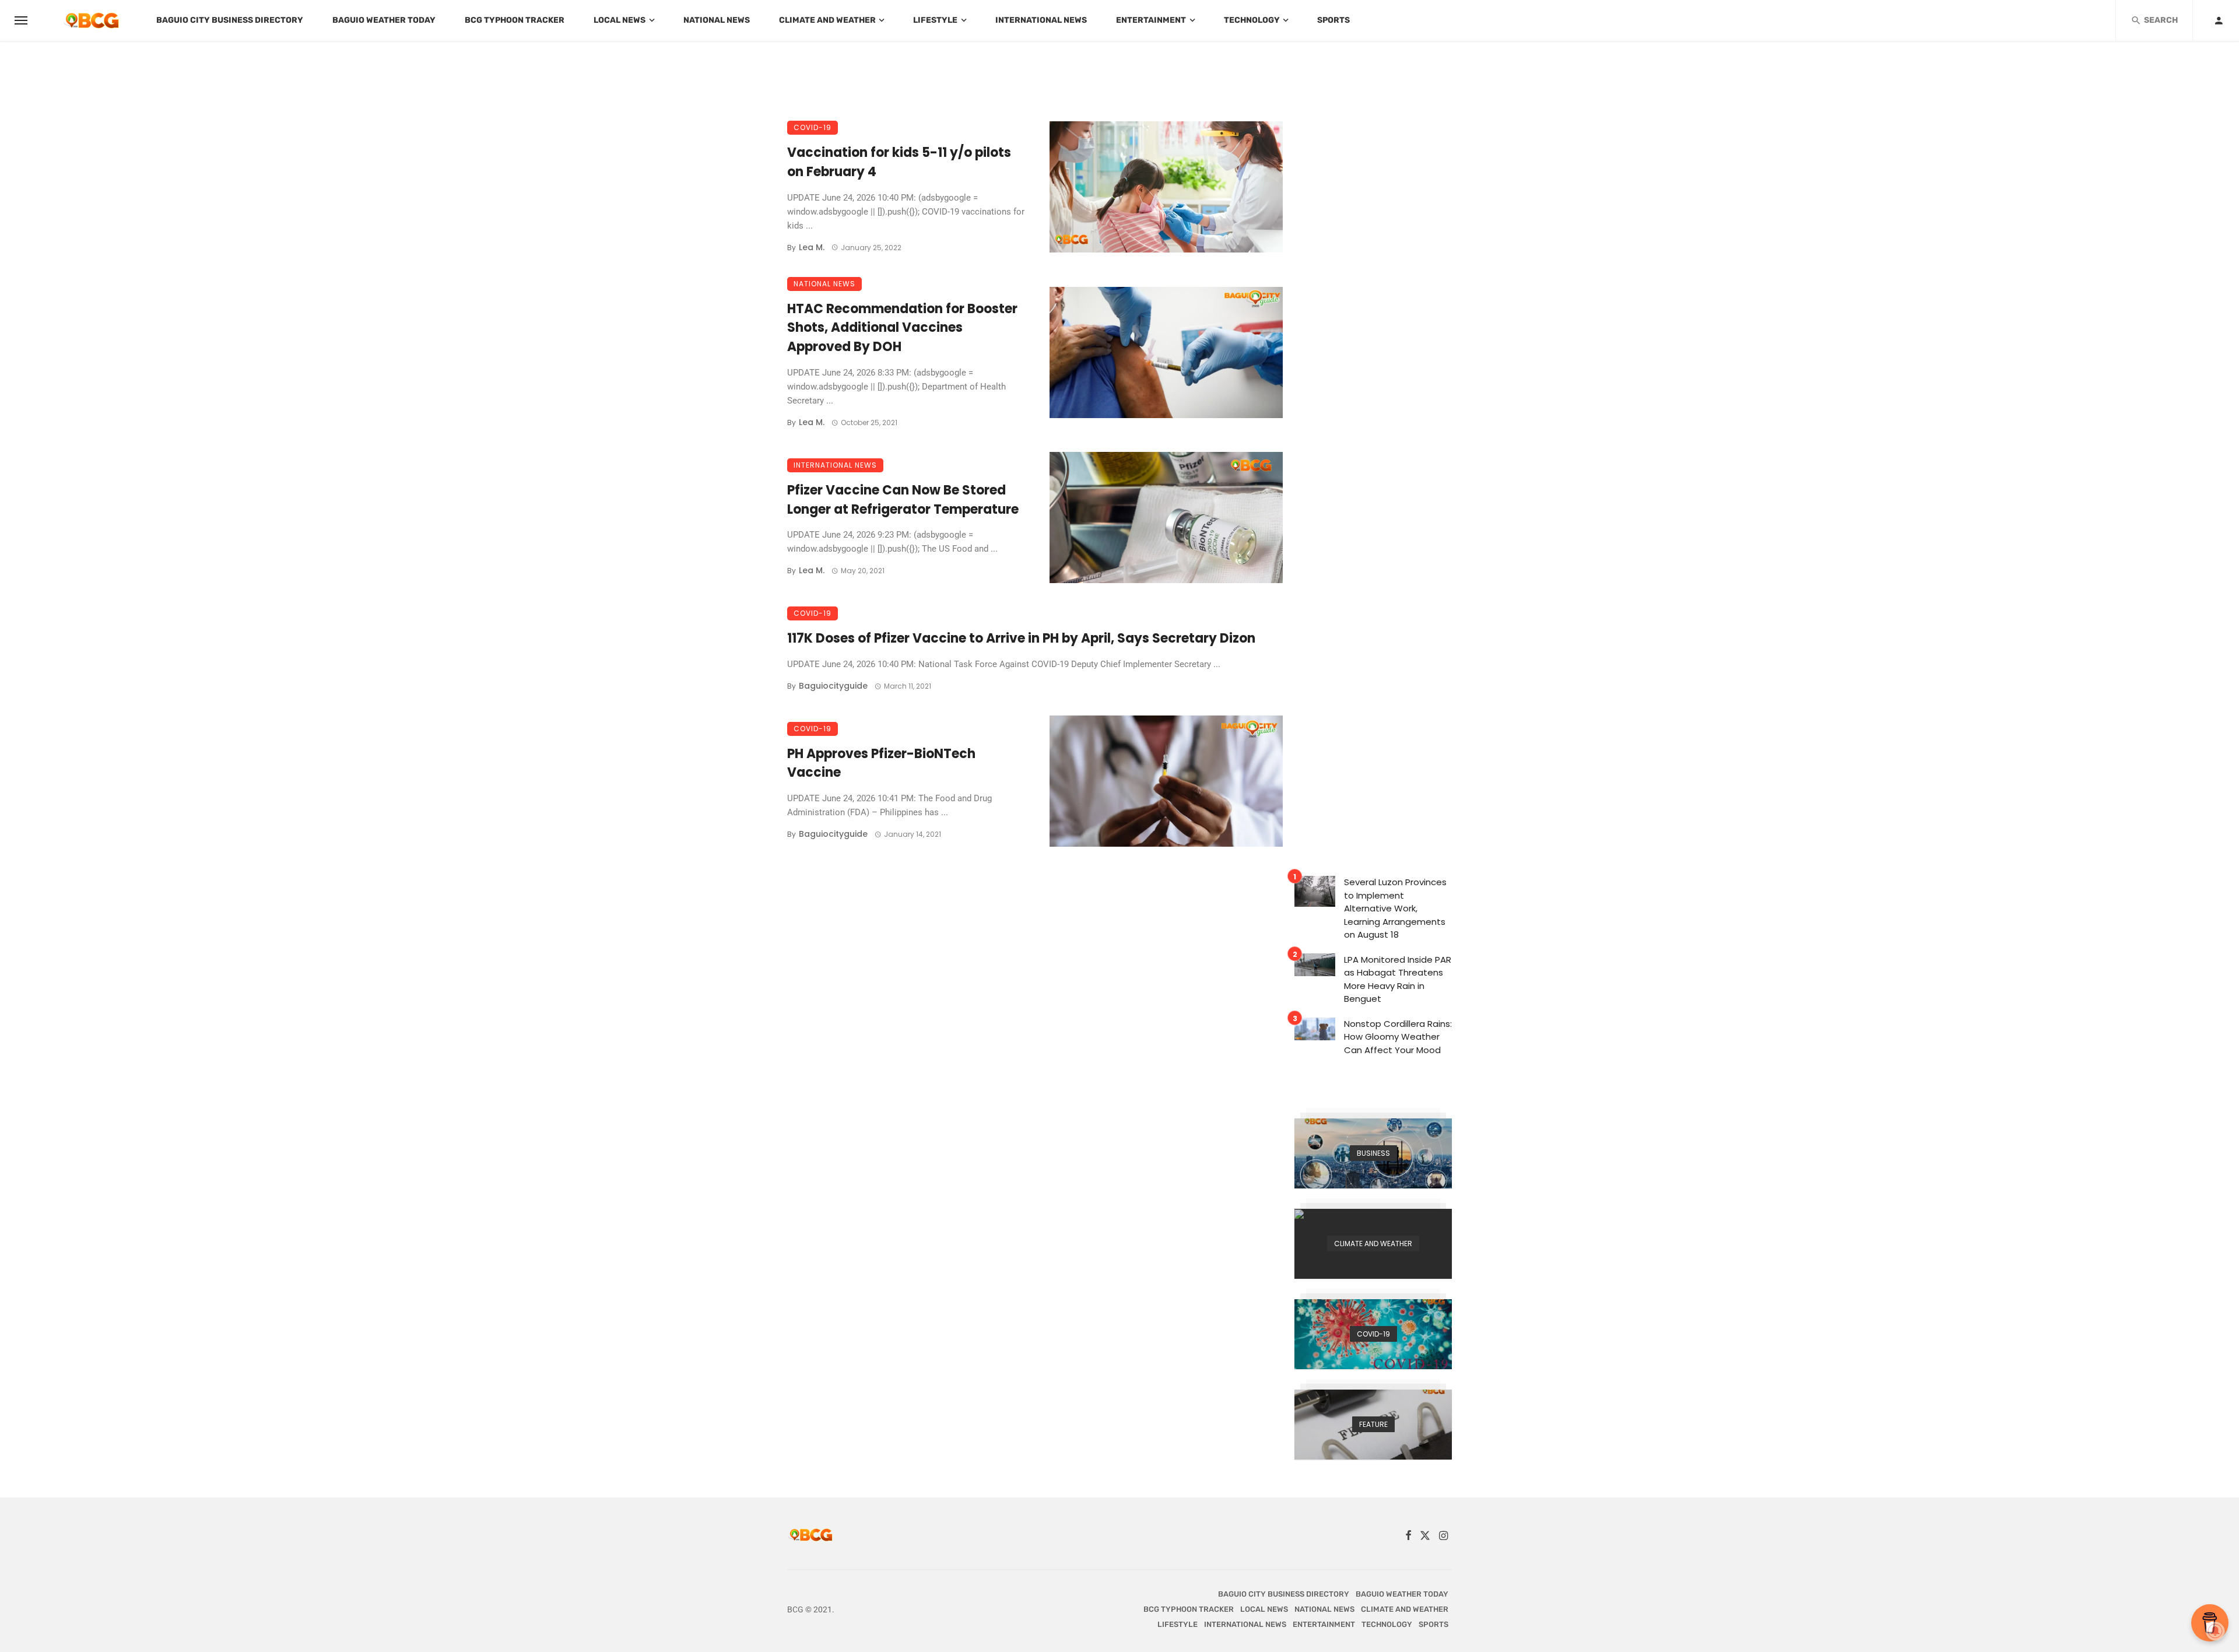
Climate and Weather (827, 20)
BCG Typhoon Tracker (515, 20)
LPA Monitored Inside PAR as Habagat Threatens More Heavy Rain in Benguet (1398, 979)
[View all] (1373, 1153)
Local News (620, 20)
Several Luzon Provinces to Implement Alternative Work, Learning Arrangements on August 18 (1395, 908)
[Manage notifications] (2215, 1631)
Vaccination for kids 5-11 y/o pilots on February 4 (899, 162)
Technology (1252, 20)
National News (717, 20)
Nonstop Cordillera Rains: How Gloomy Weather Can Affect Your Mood (1398, 1037)
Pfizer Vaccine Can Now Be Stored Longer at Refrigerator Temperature (903, 500)
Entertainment (1151, 20)
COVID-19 (813, 127)
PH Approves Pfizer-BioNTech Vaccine (881, 763)
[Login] (2219, 20)
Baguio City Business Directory (230, 20)
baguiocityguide (833, 686)
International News (1041, 20)
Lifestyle (935, 20)
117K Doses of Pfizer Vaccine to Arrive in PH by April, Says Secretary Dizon (1021, 638)
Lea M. (812, 247)
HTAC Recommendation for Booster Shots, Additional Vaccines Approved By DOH (902, 328)
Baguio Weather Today (384, 20)
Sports (1333, 20)
